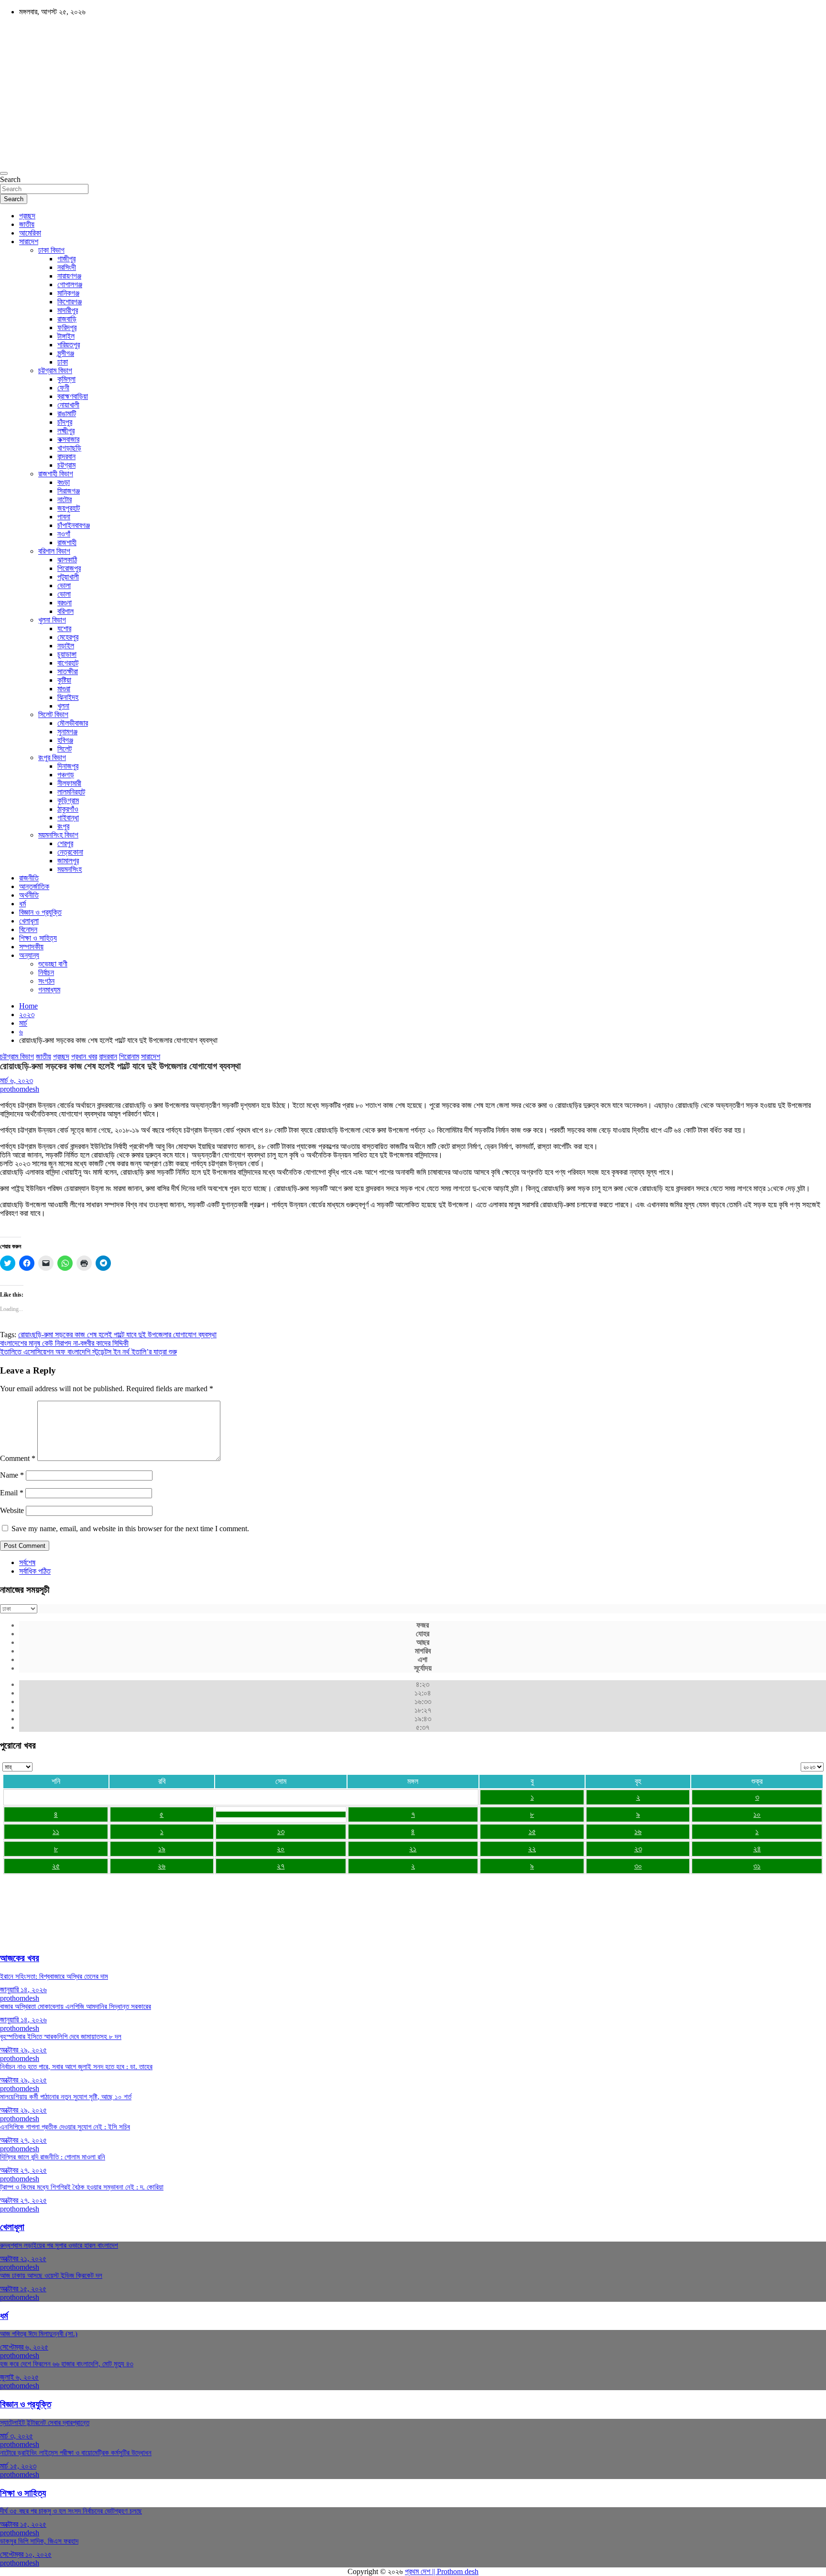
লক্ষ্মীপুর (66, 431)
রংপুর (63, 826)
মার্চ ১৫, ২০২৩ (18, 2466)
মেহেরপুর (68, 637)
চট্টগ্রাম (66, 465)
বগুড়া (64, 482)
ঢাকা (63, 362)
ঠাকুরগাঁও (68, 809)
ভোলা (64, 585)
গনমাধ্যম (49, 990)
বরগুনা (65, 603)
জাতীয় (27, 224)
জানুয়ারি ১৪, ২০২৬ (23, 1990)
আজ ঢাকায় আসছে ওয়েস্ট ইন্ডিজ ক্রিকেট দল (51, 2275)
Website (12, 1510)
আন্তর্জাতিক (34, 886)
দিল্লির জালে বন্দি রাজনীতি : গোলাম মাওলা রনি (53, 2157)
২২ (532, 1849)
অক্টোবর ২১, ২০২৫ (23, 2259)
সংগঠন (46, 981)
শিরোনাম (129, 1057)
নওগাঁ (64, 534)
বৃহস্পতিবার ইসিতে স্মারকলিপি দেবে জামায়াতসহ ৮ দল (61, 2037)
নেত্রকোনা (70, 852)
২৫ (56, 1866)
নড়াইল (66, 646)
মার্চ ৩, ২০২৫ (16, 2436)
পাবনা (64, 517)
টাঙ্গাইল (66, 336)
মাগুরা (64, 689)
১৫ (532, 1831)
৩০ (638, 1866)
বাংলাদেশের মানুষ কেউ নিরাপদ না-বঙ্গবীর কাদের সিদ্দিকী (64, 1343)
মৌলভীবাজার (73, 723)
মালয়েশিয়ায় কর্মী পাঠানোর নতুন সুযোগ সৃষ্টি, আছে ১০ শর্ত (66, 2097)
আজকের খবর (20, 1958)
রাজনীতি (29, 878)
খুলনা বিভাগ (52, 620)
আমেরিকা (30, 233)
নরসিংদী (67, 267)
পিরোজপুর (69, 568)
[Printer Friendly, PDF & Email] (27, 1230)
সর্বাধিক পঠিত (35, 1571)
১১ (56, 1831)
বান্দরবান (66, 456)
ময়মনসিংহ (70, 869)
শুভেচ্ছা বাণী (53, 964)
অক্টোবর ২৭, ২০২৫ (23, 2140)
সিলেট (65, 749)
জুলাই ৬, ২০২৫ (19, 2377)
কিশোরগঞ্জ (70, 302)
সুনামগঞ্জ (67, 732)
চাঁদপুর (65, 422)
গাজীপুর (66, 259)
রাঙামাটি (67, 413)
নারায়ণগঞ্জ (69, 276)
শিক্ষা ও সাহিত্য (38, 938)
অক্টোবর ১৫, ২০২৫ (23, 2289)
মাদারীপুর (68, 310)
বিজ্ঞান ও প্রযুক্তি (40, 912)
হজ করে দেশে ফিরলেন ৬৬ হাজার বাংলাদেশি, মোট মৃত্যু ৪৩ (67, 2364)
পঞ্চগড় (66, 775)
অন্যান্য (29, 955)
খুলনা (63, 706)
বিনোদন (28, 929)
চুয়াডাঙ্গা (67, 654)
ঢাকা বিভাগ (51, 250)
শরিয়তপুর (69, 345)
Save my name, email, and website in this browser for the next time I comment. (130, 1529)
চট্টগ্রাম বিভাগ (55, 370)
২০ (281, 1849)
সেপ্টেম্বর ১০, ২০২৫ (26, 2554)
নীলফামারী (69, 783)
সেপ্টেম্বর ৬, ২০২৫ (24, 2347)
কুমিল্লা (66, 379)
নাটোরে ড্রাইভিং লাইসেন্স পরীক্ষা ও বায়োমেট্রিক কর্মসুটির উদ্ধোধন (76, 2453)
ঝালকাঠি (67, 560)
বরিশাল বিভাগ (54, 551)
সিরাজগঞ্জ (69, 491)
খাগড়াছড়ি (69, 448)
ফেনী (63, 388)
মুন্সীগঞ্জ (66, 353)
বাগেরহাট (68, 663)
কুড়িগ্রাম (68, 800)
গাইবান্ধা (68, 818)
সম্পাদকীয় (31, 947)
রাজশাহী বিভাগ (56, 474)
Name (12, 1475)
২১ (413, 1849)
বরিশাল (65, 611)
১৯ (162, 1849)
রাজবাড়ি (67, 319)
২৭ (281, 1866)
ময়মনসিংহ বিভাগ (58, 835)
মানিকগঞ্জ (68, 293)
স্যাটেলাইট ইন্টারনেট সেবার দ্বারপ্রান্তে (45, 2423)
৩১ (757, 1866)
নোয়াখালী (68, 405)
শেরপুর (65, 843)
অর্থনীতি (29, 895)
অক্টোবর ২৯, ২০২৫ (23, 2050)
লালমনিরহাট (71, 792)
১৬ (638, 1831)
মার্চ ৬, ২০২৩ (16, 1080)
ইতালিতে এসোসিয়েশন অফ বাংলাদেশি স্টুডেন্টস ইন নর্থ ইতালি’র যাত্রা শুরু (88, 1352)
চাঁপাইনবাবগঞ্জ (74, 525)
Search (10, 179)
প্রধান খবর (84, 1057)
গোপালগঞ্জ (70, 284)
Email (12, 1493)
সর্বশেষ (27, 1562)
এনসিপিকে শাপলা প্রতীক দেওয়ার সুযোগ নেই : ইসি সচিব (65, 2127)
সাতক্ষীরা (68, 671)
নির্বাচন (46, 972)
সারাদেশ (29, 241)
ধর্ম (22, 904)
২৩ (638, 1849)
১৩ (281, 1831)
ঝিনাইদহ (68, 697)
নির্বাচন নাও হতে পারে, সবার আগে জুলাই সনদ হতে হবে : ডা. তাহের (76, 2067)
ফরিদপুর (67, 327)
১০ (757, 1814)
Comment (18, 1458)
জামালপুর (68, 861)
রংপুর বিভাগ (52, 757)
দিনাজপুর (68, 766)
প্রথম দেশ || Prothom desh (442, 2571)
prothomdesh (20, 1089)
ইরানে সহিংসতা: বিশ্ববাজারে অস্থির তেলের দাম (54, 1976)
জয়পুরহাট (69, 508)
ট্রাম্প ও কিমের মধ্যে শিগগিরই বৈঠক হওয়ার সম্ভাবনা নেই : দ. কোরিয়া (82, 2187)
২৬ (162, 1866)
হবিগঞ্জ (65, 740)
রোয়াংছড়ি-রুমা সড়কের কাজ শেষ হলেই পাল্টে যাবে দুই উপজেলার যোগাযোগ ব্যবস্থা (117, 1335)
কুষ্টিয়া (64, 680)
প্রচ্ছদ (27, 216)
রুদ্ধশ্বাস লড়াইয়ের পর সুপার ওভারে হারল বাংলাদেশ (59, 2245)
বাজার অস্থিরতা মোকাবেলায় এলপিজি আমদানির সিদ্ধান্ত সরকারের (76, 2007)
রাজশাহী (67, 542)
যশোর (64, 628)
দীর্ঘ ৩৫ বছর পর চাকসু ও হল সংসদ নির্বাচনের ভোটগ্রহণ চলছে (71, 2511)
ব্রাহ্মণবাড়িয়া (73, 396)
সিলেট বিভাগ (53, 714)
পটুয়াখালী (68, 577)
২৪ (757, 1849)
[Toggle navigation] (4, 173)
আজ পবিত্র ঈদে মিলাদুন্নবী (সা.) (39, 2334)
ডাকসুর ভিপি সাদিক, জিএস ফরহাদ (39, 2541)
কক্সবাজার (68, 439)
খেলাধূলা (29, 921)
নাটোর (65, 499)
